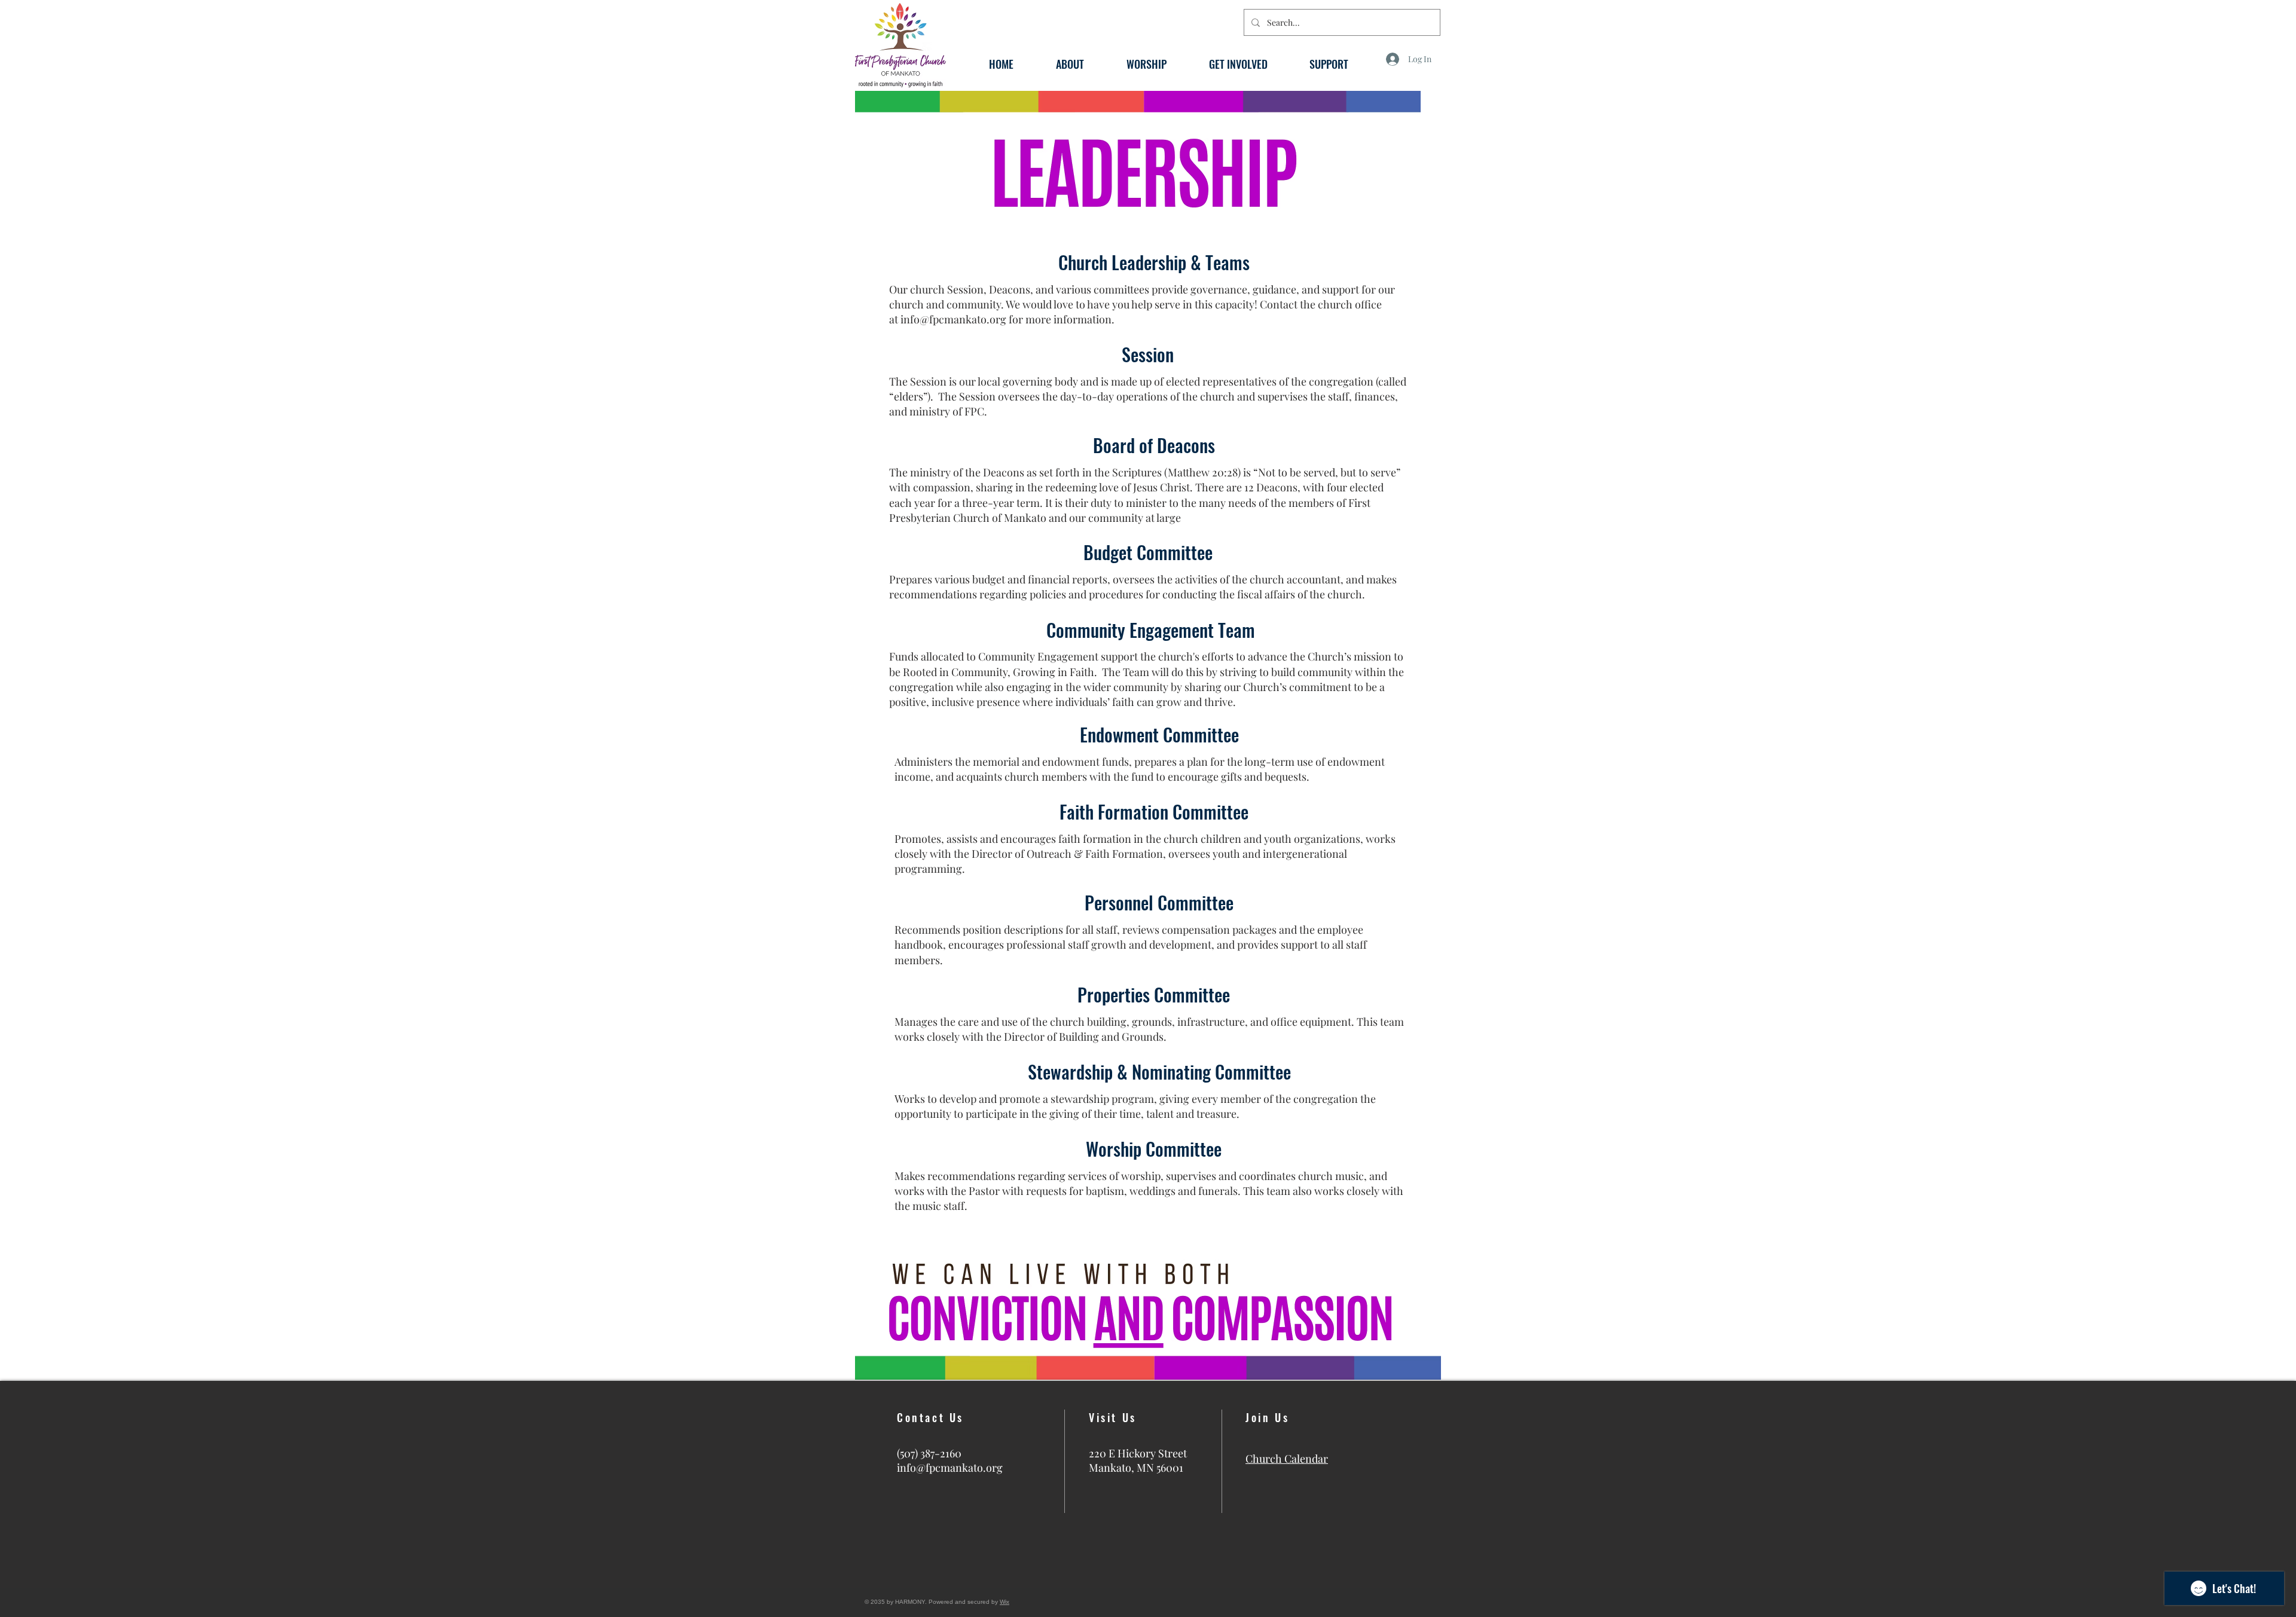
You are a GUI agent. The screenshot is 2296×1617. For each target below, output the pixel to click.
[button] (1070, 62)
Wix (1004, 1602)
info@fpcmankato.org (953, 319)
